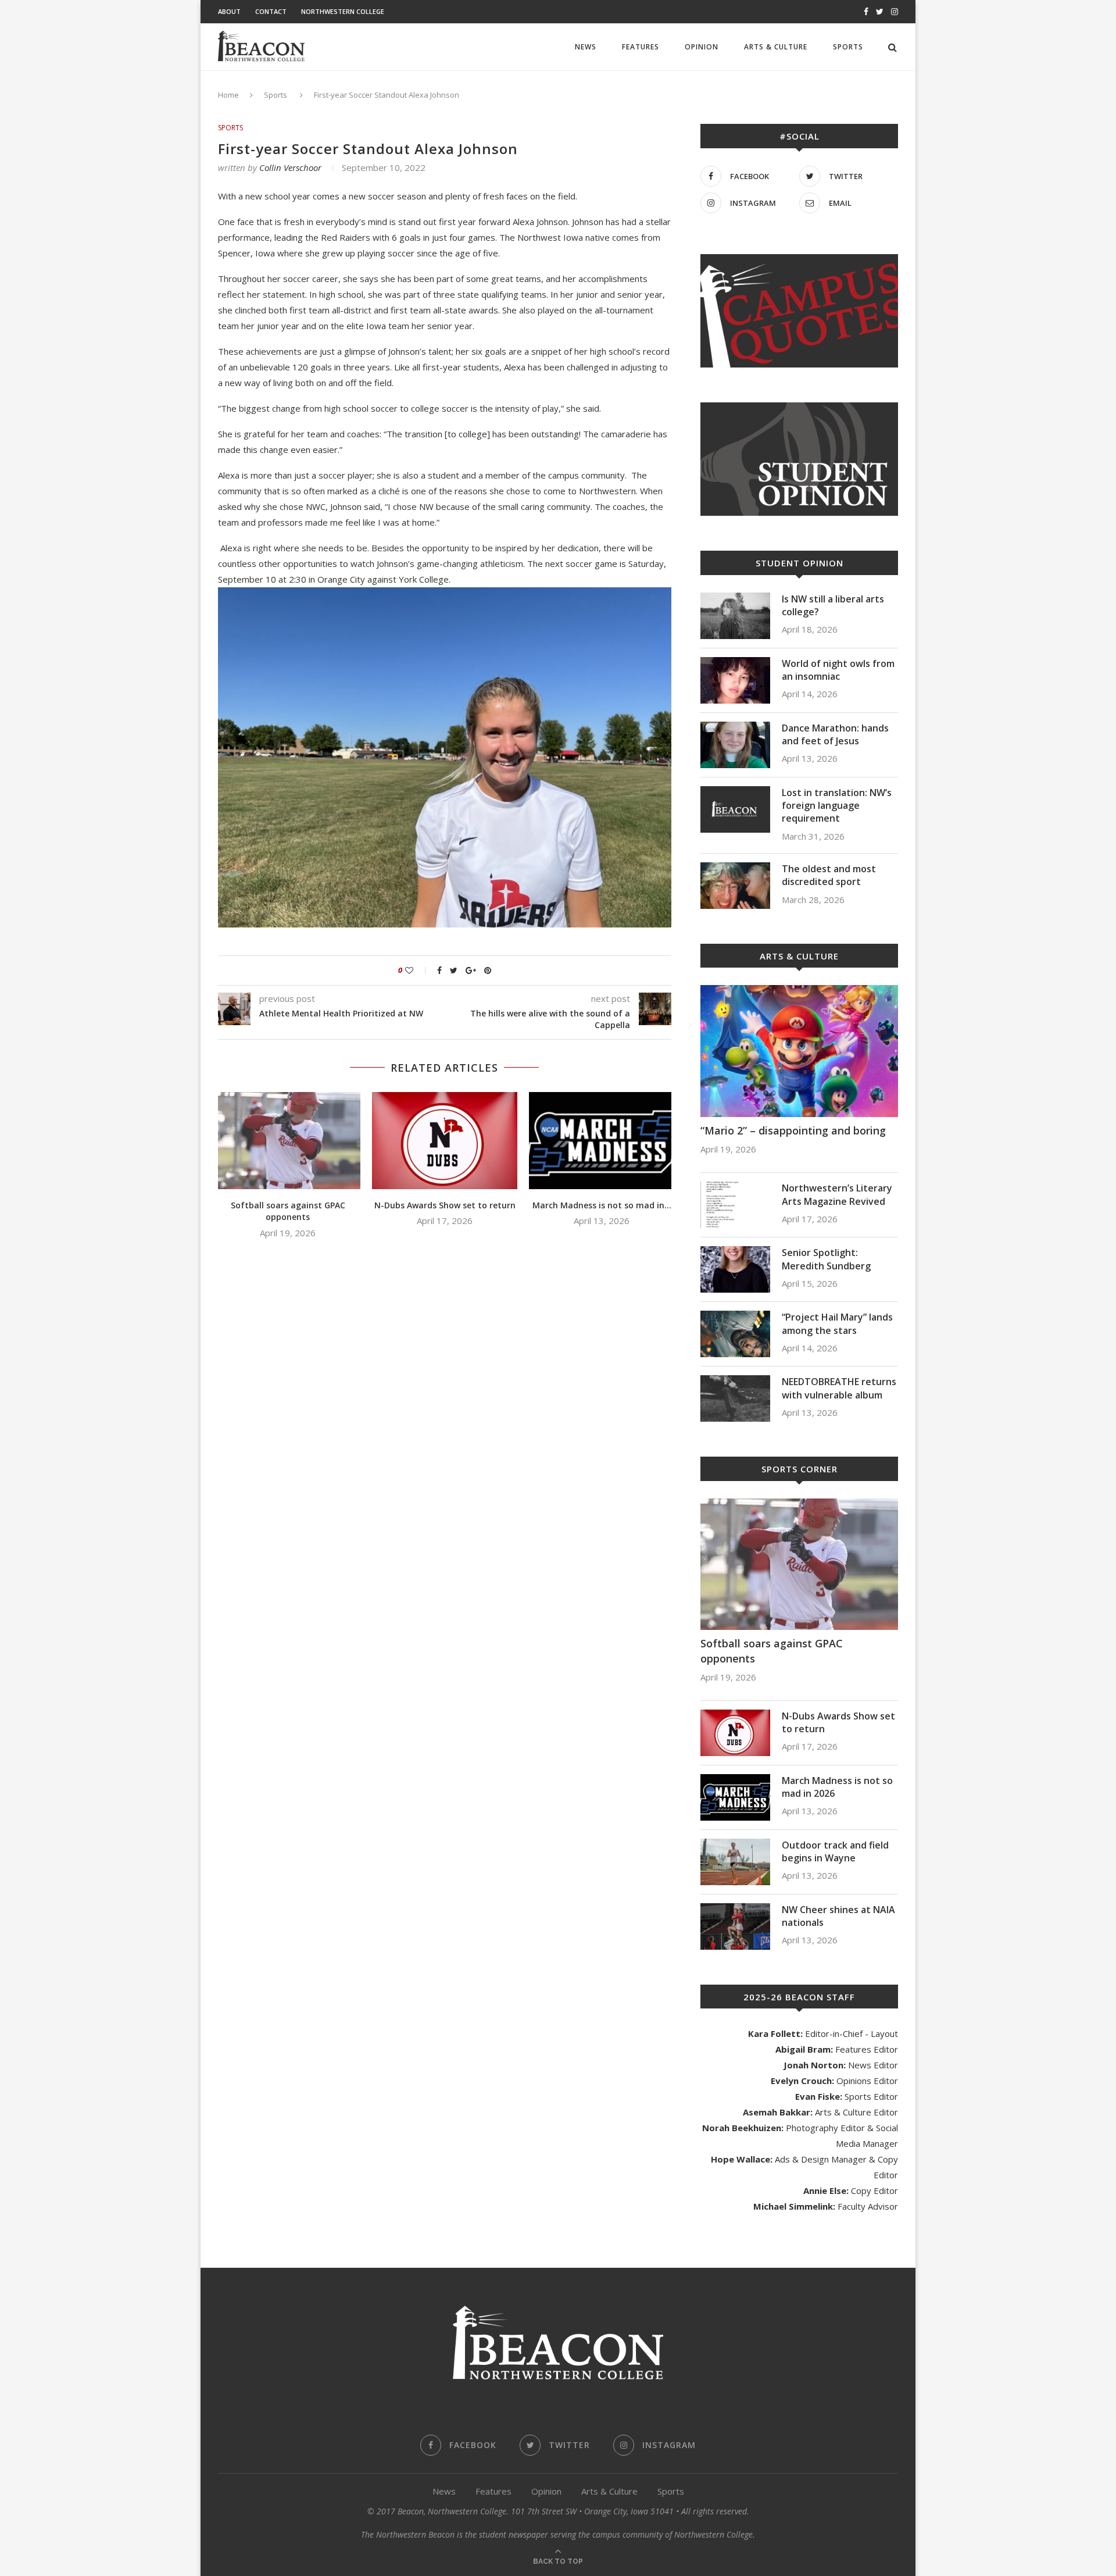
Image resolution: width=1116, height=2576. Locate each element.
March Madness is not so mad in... (602, 1205)
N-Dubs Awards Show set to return (445, 1205)
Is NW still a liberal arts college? (833, 605)
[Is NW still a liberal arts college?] (735, 616)
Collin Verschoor (290, 167)
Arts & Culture (776, 47)
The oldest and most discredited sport (829, 875)
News (586, 47)
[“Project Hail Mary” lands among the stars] (735, 1334)
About (229, 11)
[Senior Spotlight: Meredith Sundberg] (735, 1269)
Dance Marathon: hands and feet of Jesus (835, 734)
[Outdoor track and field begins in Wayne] (735, 1862)
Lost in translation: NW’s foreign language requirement (837, 806)
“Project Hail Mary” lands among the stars (837, 1323)
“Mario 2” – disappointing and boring (793, 1130)
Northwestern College (343, 11)
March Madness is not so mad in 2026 (837, 1787)
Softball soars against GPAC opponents (288, 1211)
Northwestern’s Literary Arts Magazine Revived (837, 1194)
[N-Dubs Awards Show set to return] (445, 1141)
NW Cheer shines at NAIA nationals (838, 1916)
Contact (271, 11)
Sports (848, 47)
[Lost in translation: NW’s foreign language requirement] (735, 809)
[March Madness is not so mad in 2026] (602, 1141)
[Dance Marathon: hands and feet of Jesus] (735, 745)
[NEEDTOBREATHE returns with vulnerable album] (735, 1398)
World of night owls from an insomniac (838, 670)
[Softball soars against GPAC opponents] (288, 1141)
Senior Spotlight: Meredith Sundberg (826, 1259)
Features (641, 47)
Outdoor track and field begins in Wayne (835, 1851)
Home (228, 95)
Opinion (702, 47)
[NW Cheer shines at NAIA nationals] (735, 1926)
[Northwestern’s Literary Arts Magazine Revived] (735, 1205)
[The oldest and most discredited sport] (735, 886)
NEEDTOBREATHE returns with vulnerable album (839, 1388)
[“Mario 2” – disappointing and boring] (799, 1051)
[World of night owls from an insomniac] (735, 680)
